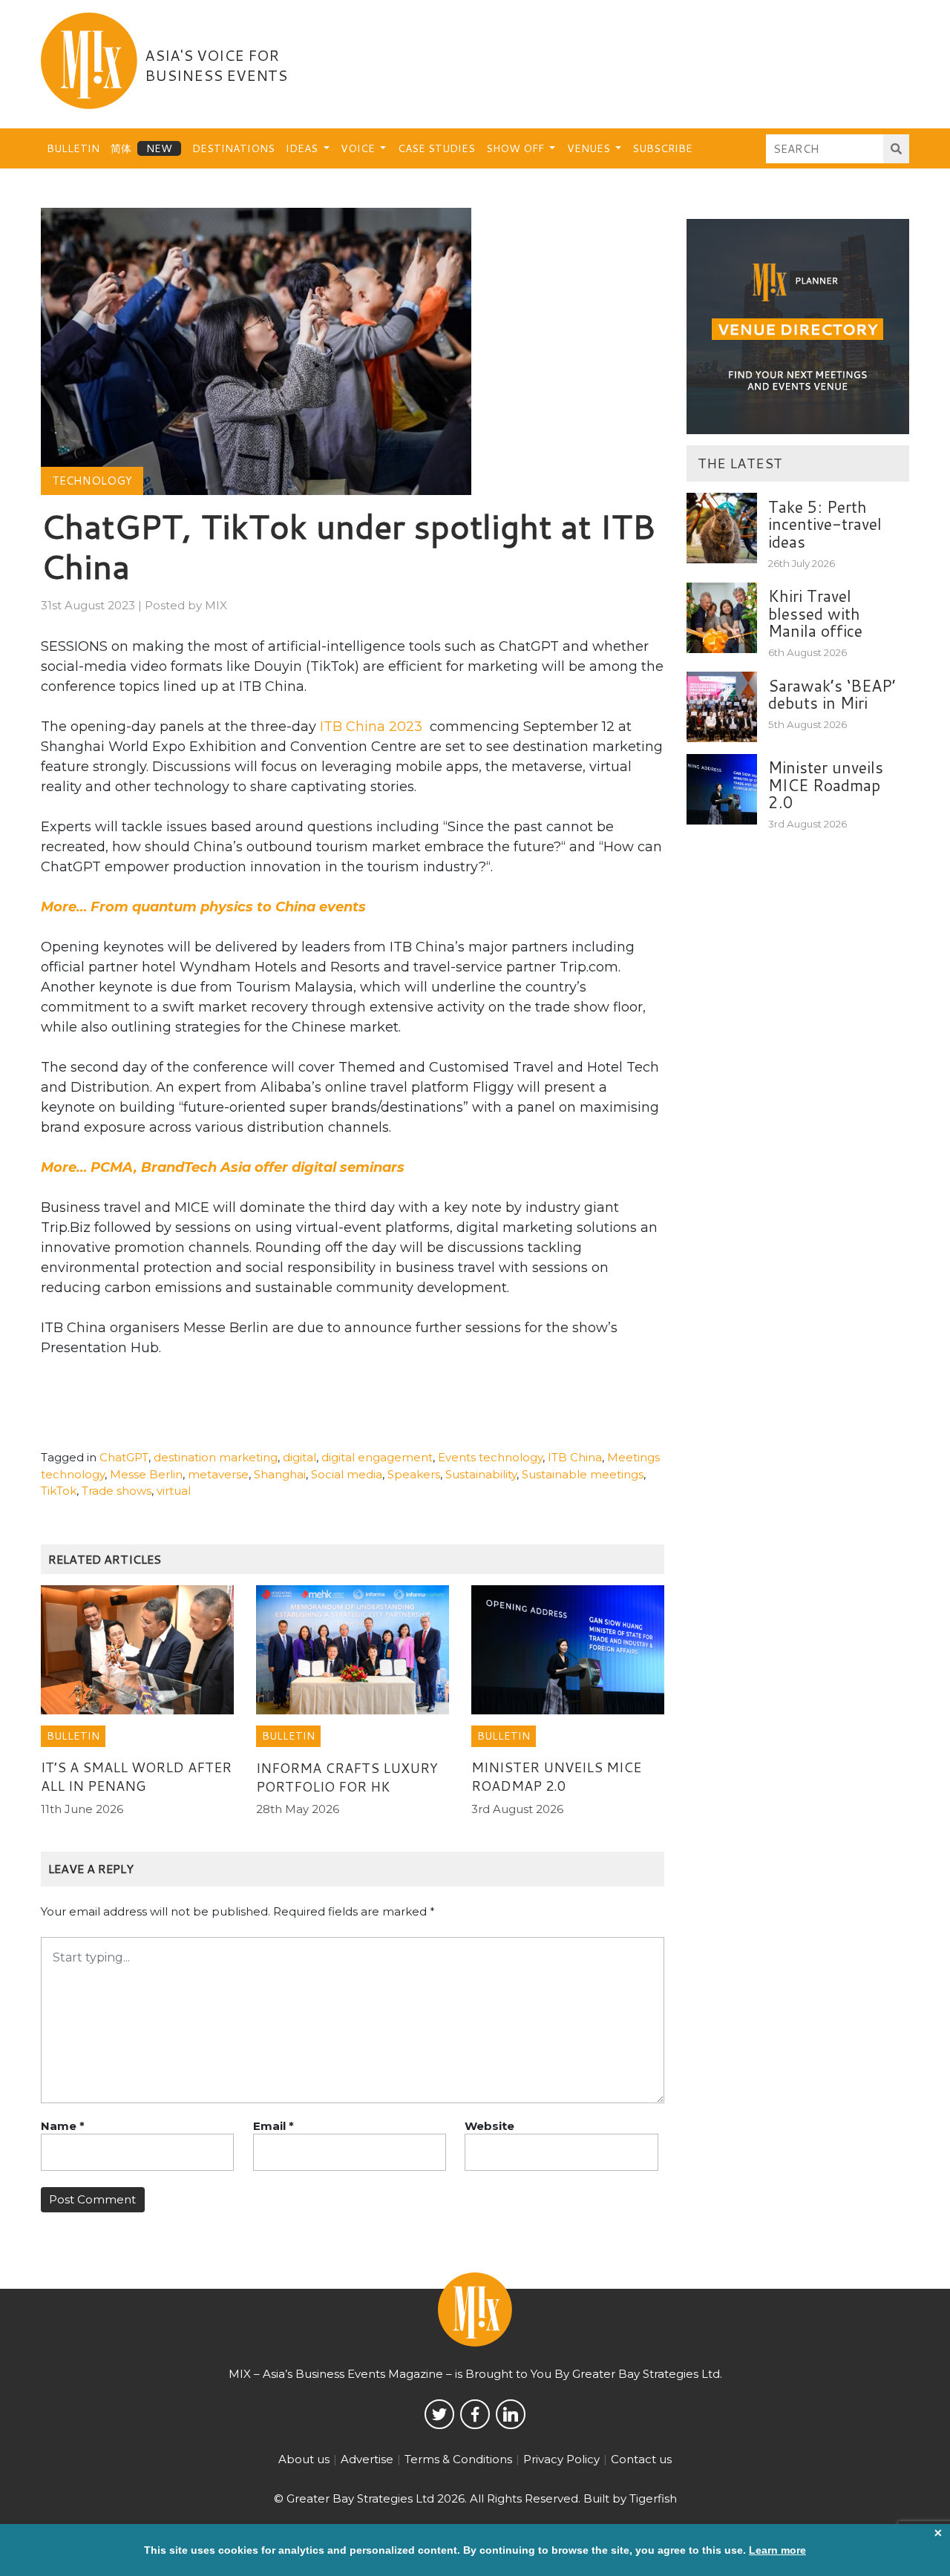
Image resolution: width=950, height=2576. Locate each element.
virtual (174, 1491)
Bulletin (73, 148)
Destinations (233, 148)
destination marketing (216, 1457)
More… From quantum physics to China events (203, 907)
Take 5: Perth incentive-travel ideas (825, 524)
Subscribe (662, 148)
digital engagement (377, 1457)
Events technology (490, 1457)
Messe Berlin (146, 1474)
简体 (121, 148)
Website (489, 2126)
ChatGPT (124, 1457)
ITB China (575, 1457)
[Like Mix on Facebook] (475, 2414)
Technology (92, 481)
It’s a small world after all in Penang (136, 1776)
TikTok (59, 1491)
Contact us (641, 2459)
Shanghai (280, 1474)
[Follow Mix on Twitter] (439, 2414)
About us (304, 2459)
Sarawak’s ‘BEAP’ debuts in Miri (832, 694)
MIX (216, 605)
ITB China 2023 (371, 727)
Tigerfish (653, 2498)
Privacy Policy (561, 2459)
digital (299, 1457)
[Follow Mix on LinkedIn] (511, 2414)
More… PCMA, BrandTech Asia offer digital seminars (223, 1167)
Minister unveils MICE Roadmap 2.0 (556, 1776)
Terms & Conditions (458, 2459)
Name (63, 2126)
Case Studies (436, 148)
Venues (590, 148)
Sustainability (481, 1474)
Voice (359, 148)
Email (273, 2126)
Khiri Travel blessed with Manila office (815, 613)
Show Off (517, 148)
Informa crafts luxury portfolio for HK (347, 1777)
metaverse (218, 1474)
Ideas (303, 148)
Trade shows (117, 1491)
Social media (347, 1474)
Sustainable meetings (583, 1474)
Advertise (367, 2459)
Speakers (414, 1474)
